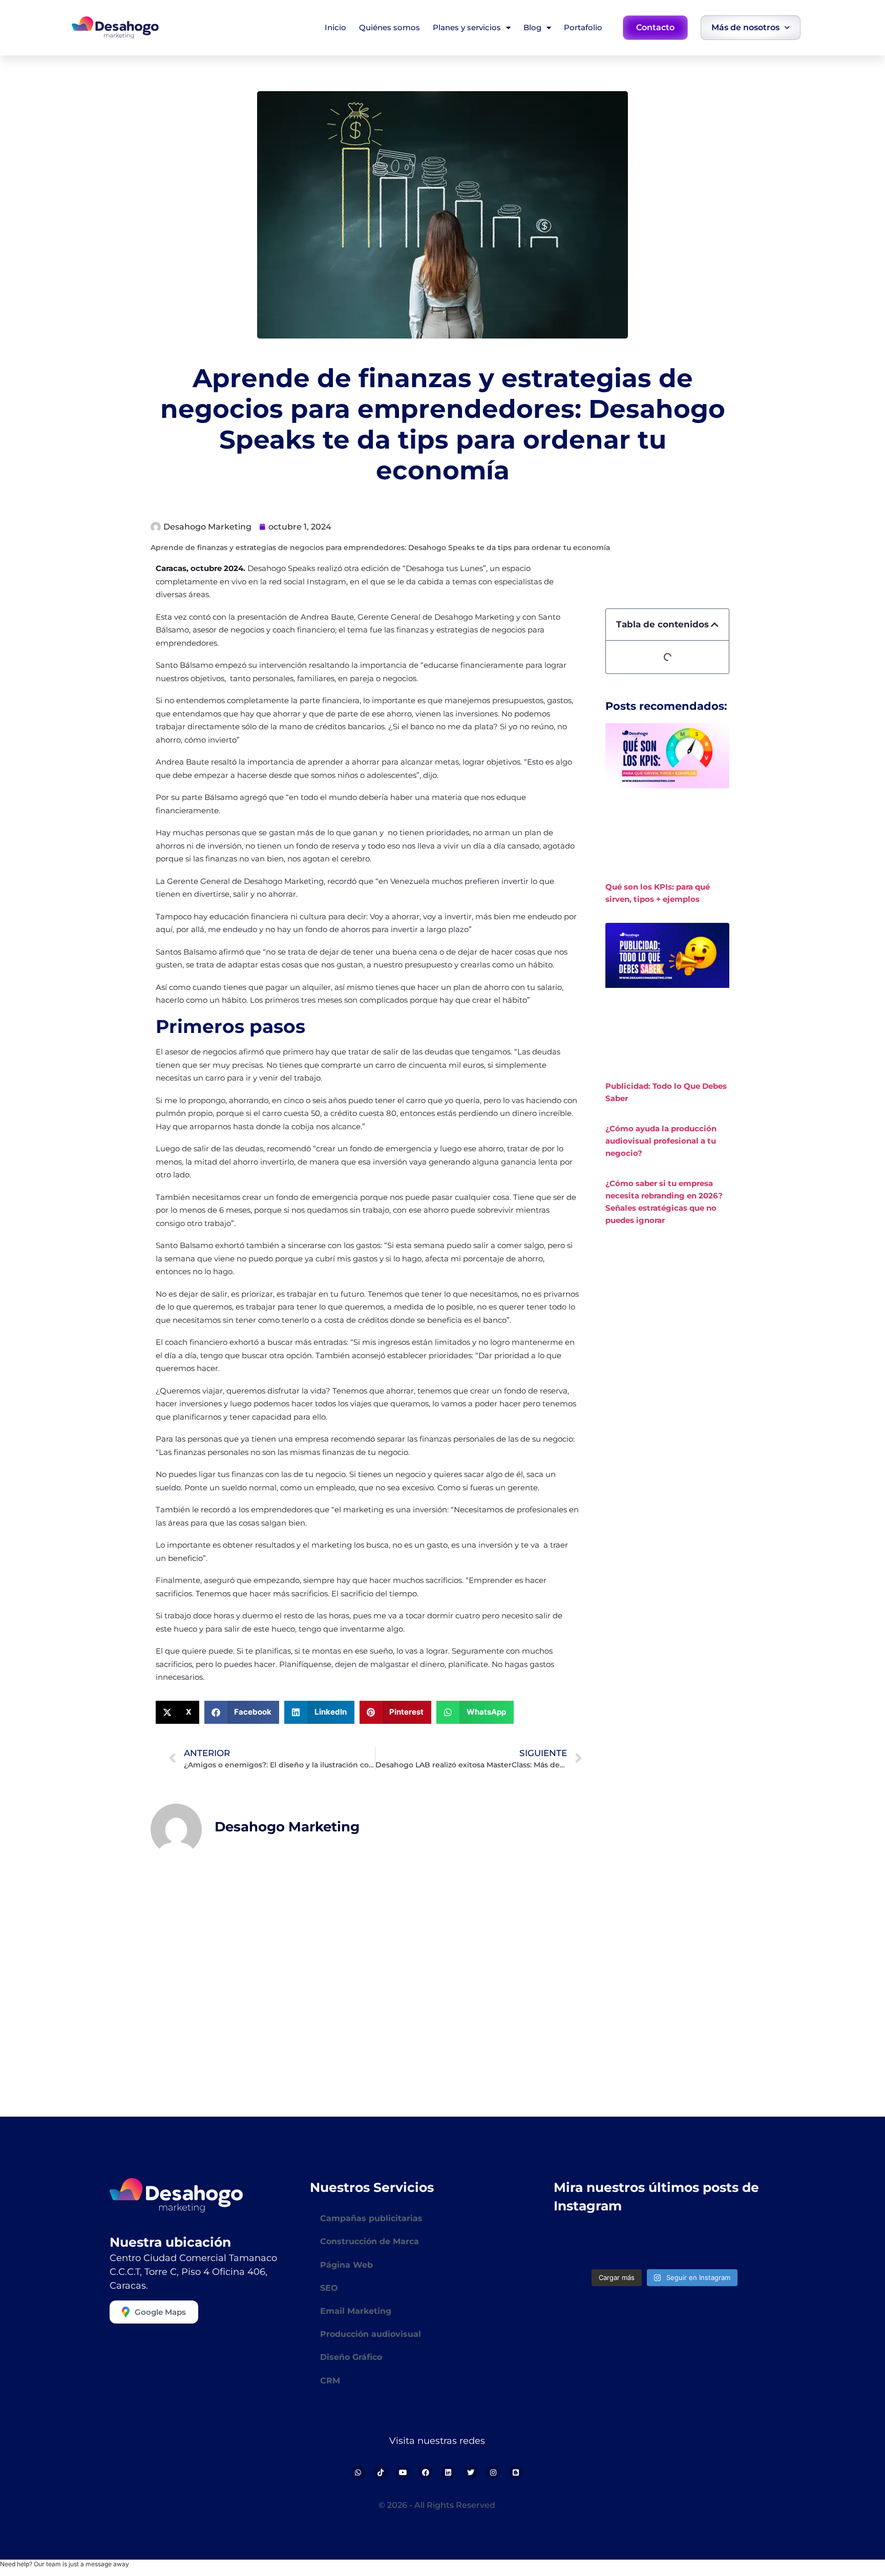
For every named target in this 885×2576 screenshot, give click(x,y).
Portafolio (583, 27)
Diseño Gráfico (351, 2357)
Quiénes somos (389, 27)
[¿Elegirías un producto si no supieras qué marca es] (693, 2246)
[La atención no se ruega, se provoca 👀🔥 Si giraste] (580, 2246)
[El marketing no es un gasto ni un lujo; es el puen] (636, 2246)
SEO (329, 2288)
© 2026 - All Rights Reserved (437, 2505)
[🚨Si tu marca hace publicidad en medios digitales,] (750, 2246)
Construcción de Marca (370, 2241)
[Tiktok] (381, 2473)
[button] (177, 1712)
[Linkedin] (448, 2473)
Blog (532, 27)
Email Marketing (356, 2311)
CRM (330, 2381)
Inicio (335, 27)
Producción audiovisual (371, 2334)
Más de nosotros (745, 27)
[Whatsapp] (358, 2473)
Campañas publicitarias (371, 2218)
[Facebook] (426, 2473)
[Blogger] (516, 2473)
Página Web (346, 2265)
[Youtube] (403, 2473)
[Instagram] (493, 2473)
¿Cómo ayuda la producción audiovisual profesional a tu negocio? (661, 1141)
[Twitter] (471, 2473)
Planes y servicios (467, 27)
